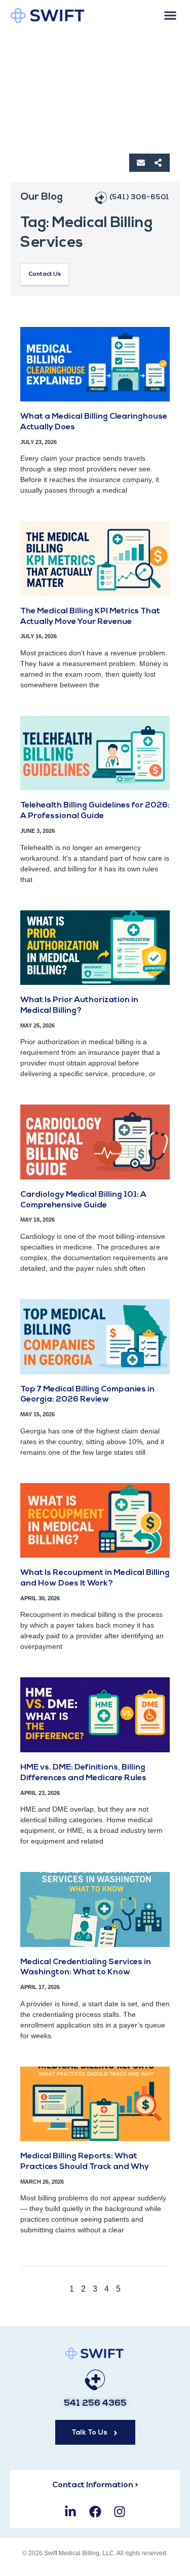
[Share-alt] (158, 163)
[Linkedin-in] (71, 2512)
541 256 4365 (95, 2404)
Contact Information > (95, 2485)
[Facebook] (95, 2512)
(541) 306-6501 (140, 197)
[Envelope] (141, 163)
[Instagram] (119, 2512)
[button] (170, 15)
